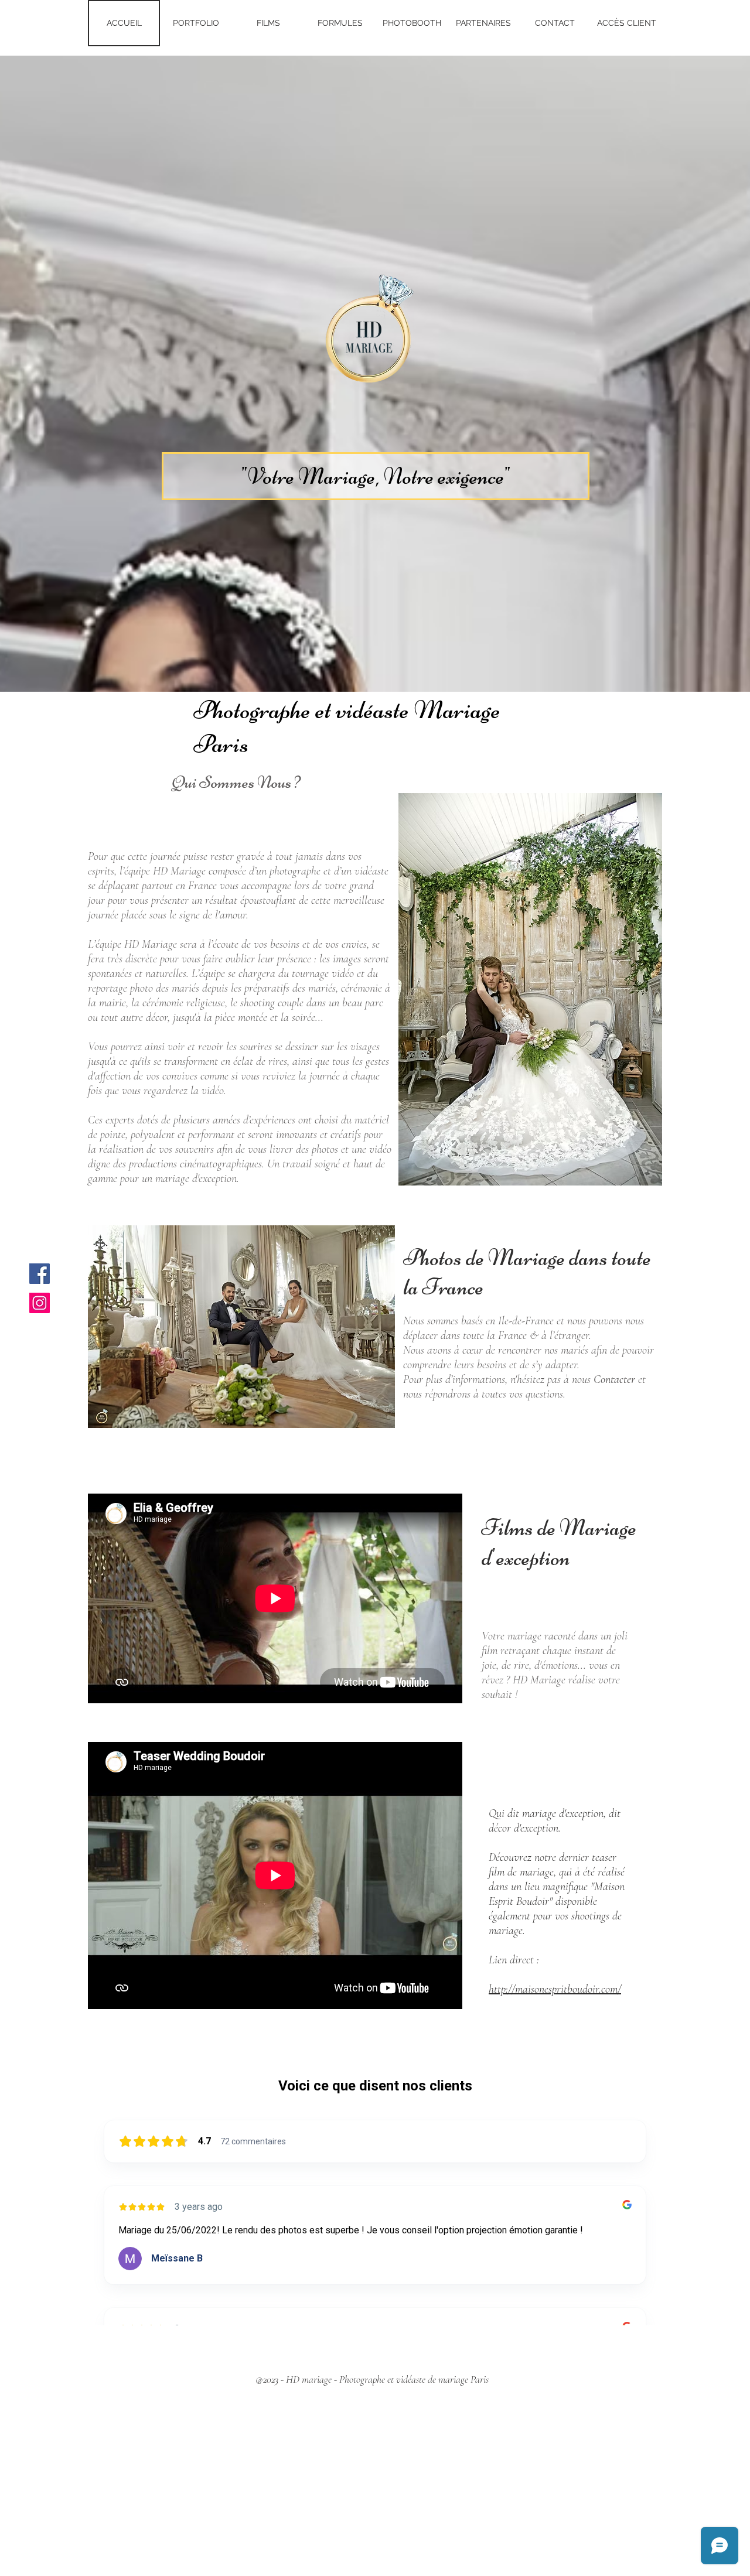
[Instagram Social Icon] (40, 1303)
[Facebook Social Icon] (40, 1274)
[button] (376, 476)
